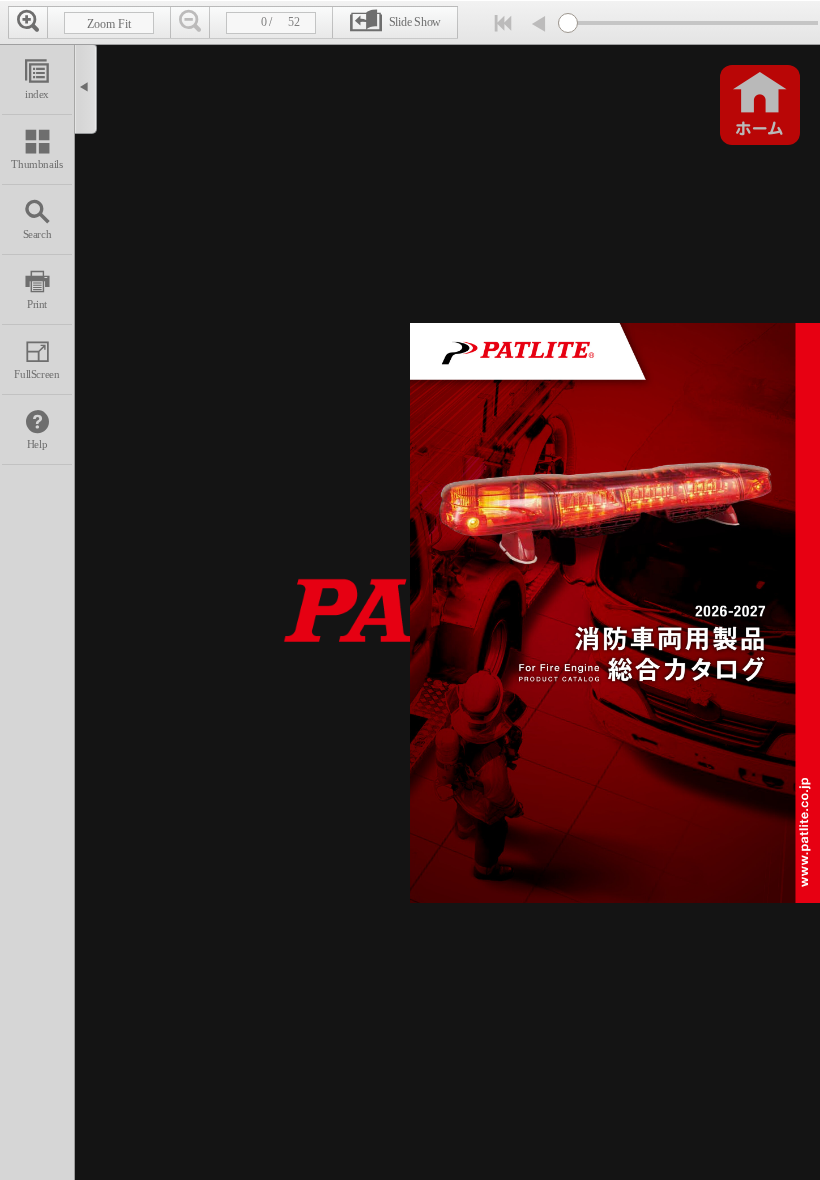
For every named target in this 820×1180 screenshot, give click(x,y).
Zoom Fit (109, 24)
